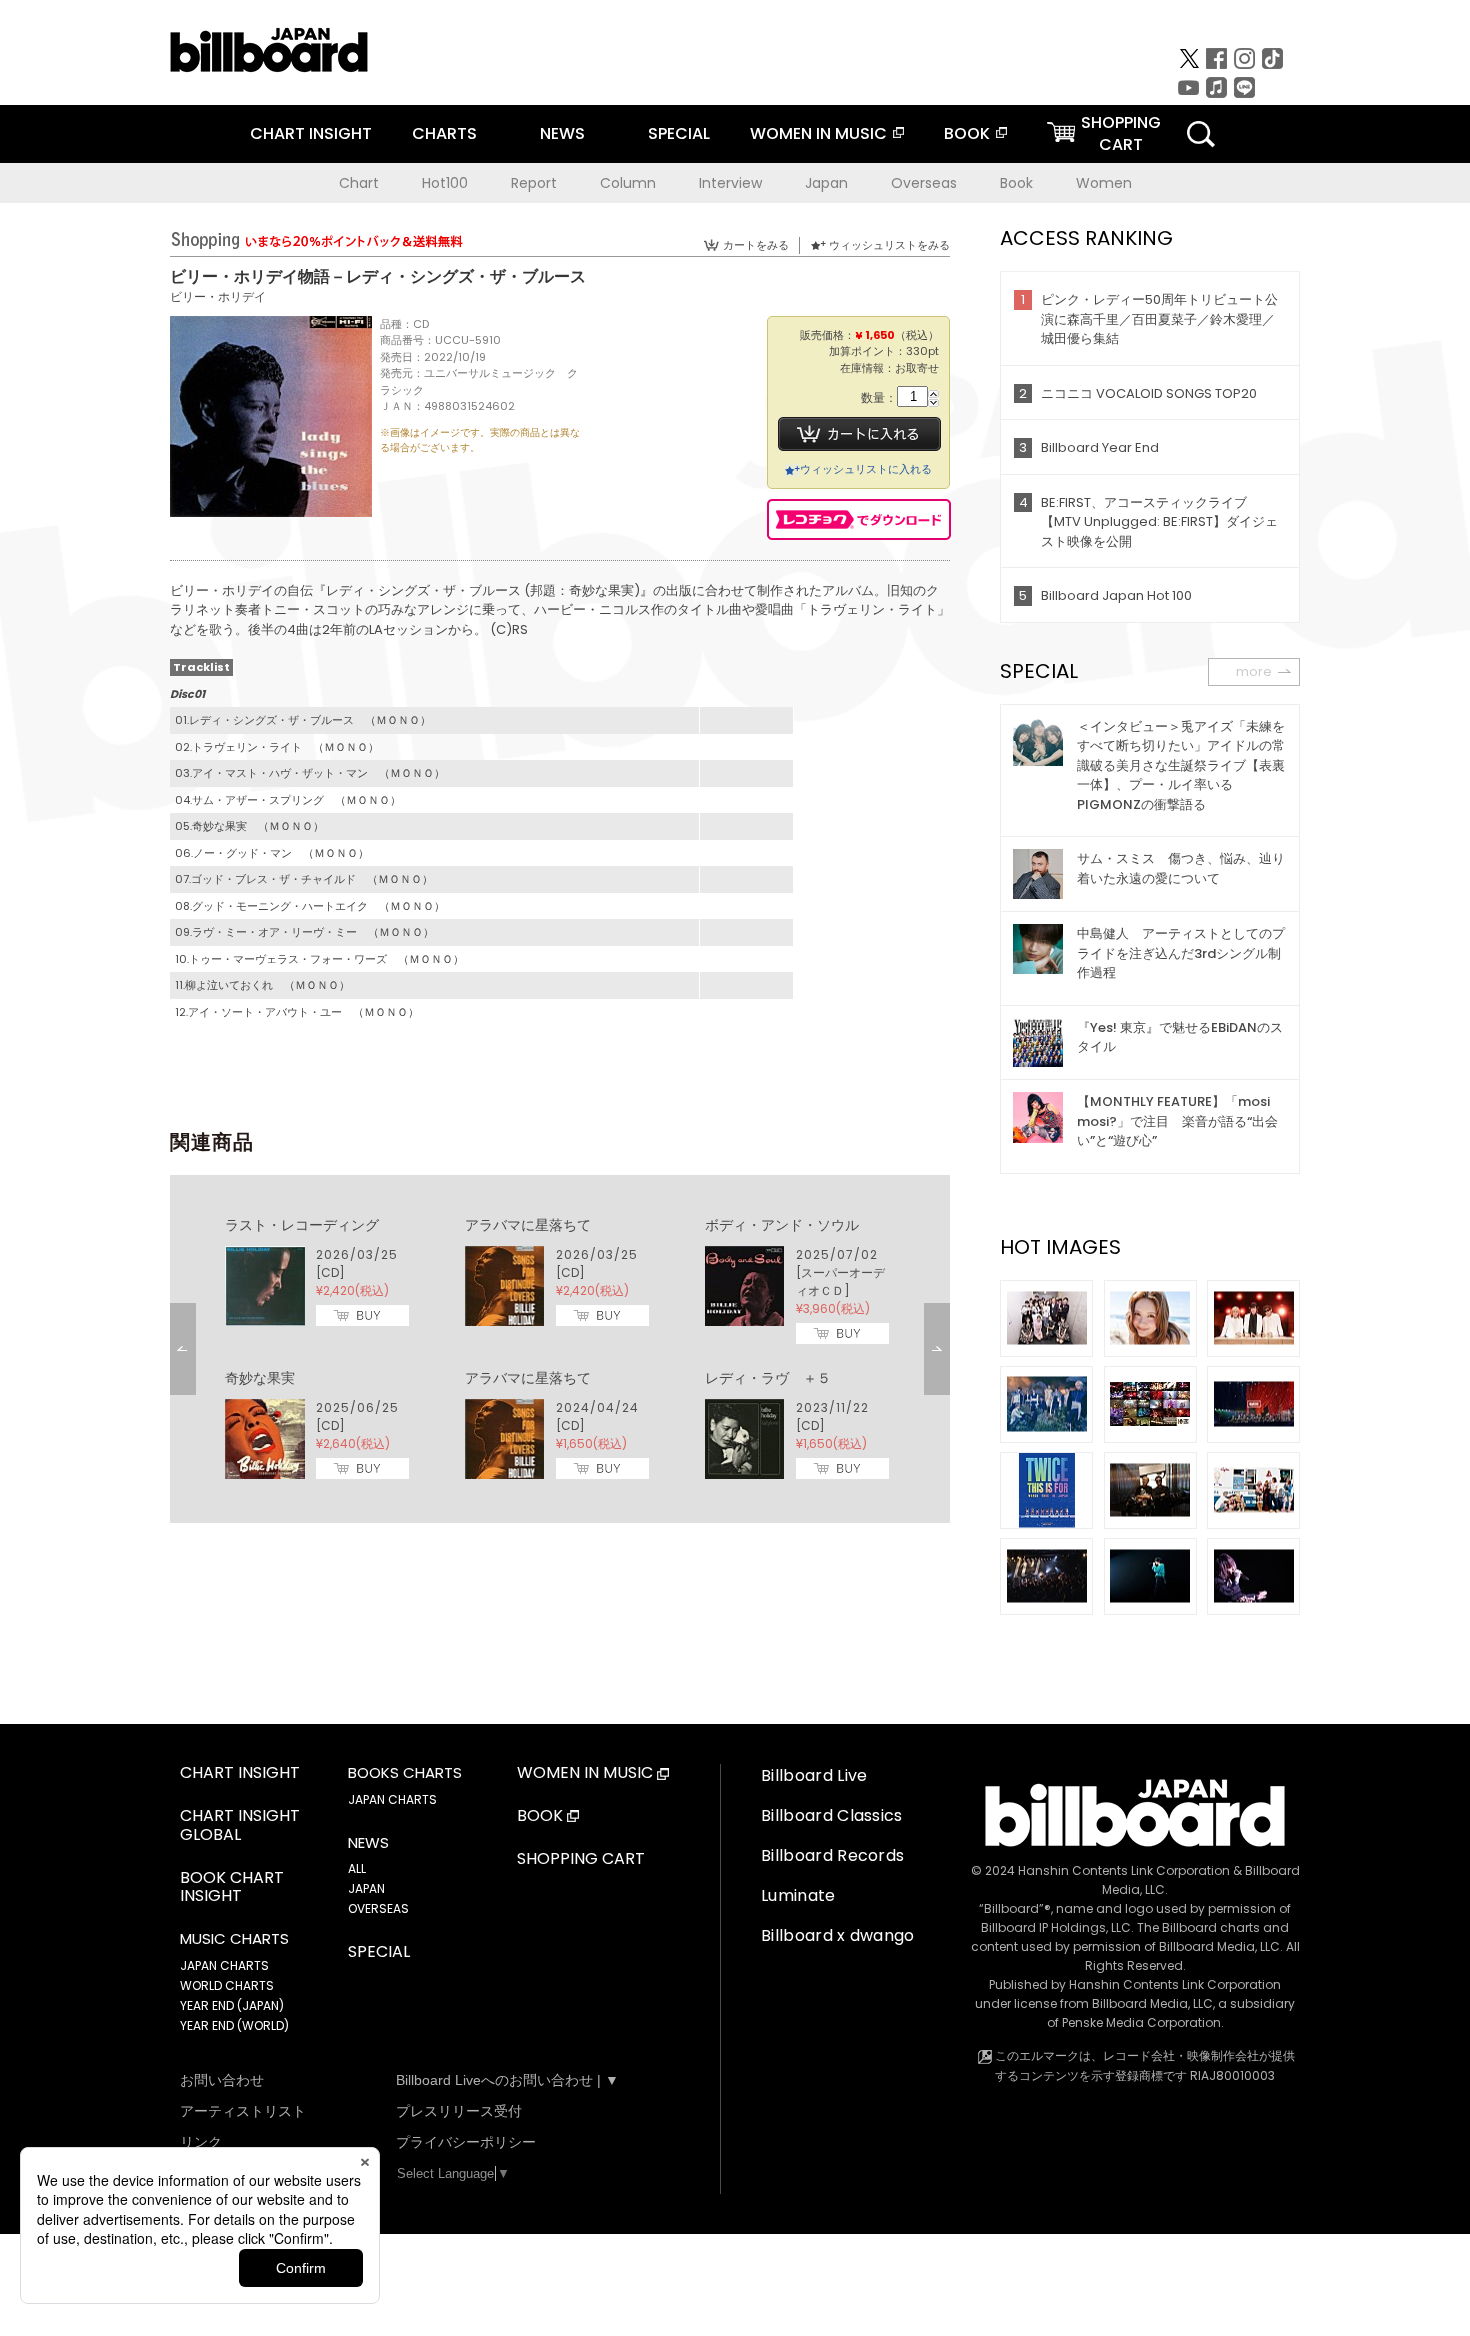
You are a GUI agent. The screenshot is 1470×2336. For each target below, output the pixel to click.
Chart (359, 183)
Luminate (798, 1895)
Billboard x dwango (838, 1935)
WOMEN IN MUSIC (818, 133)
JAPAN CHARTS (224, 1965)
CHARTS (444, 133)
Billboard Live (814, 1775)
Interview (730, 183)
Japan (826, 183)
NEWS (562, 133)
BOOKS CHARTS (405, 1773)
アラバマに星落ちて (528, 1225)
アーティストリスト (243, 2111)
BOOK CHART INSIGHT (232, 1888)
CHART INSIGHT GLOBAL (240, 1826)
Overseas (924, 183)
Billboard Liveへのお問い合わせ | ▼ (507, 2080)
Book (1016, 183)
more (1254, 671)
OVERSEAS (378, 1908)
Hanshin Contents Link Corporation (1124, 1870)
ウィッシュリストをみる (889, 245)
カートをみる (756, 245)
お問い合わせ (222, 2080)
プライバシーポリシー (466, 2142)
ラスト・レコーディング (302, 1225)
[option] (560, 1349)
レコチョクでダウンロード (859, 519)
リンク (201, 2142)
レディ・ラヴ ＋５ (768, 1378)
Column (628, 183)
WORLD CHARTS (227, 1985)
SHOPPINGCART (1121, 133)
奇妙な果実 (260, 1378)
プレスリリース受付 (459, 2111)
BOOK (967, 133)
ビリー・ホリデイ (218, 296)
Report (534, 183)
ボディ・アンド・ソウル (782, 1225)
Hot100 (445, 183)
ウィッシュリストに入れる (866, 469)
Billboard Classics (832, 1815)
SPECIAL (679, 133)
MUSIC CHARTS (234, 1939)
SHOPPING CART (581, 1859)
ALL (357, 1868)
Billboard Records (832, 1855)
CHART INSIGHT (311, 133)
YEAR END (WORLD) (234, 2025)
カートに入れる (859, 434)
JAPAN (366, 1888)
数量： (879, 398)
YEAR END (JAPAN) (232, 2005)
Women (1104, 183)
